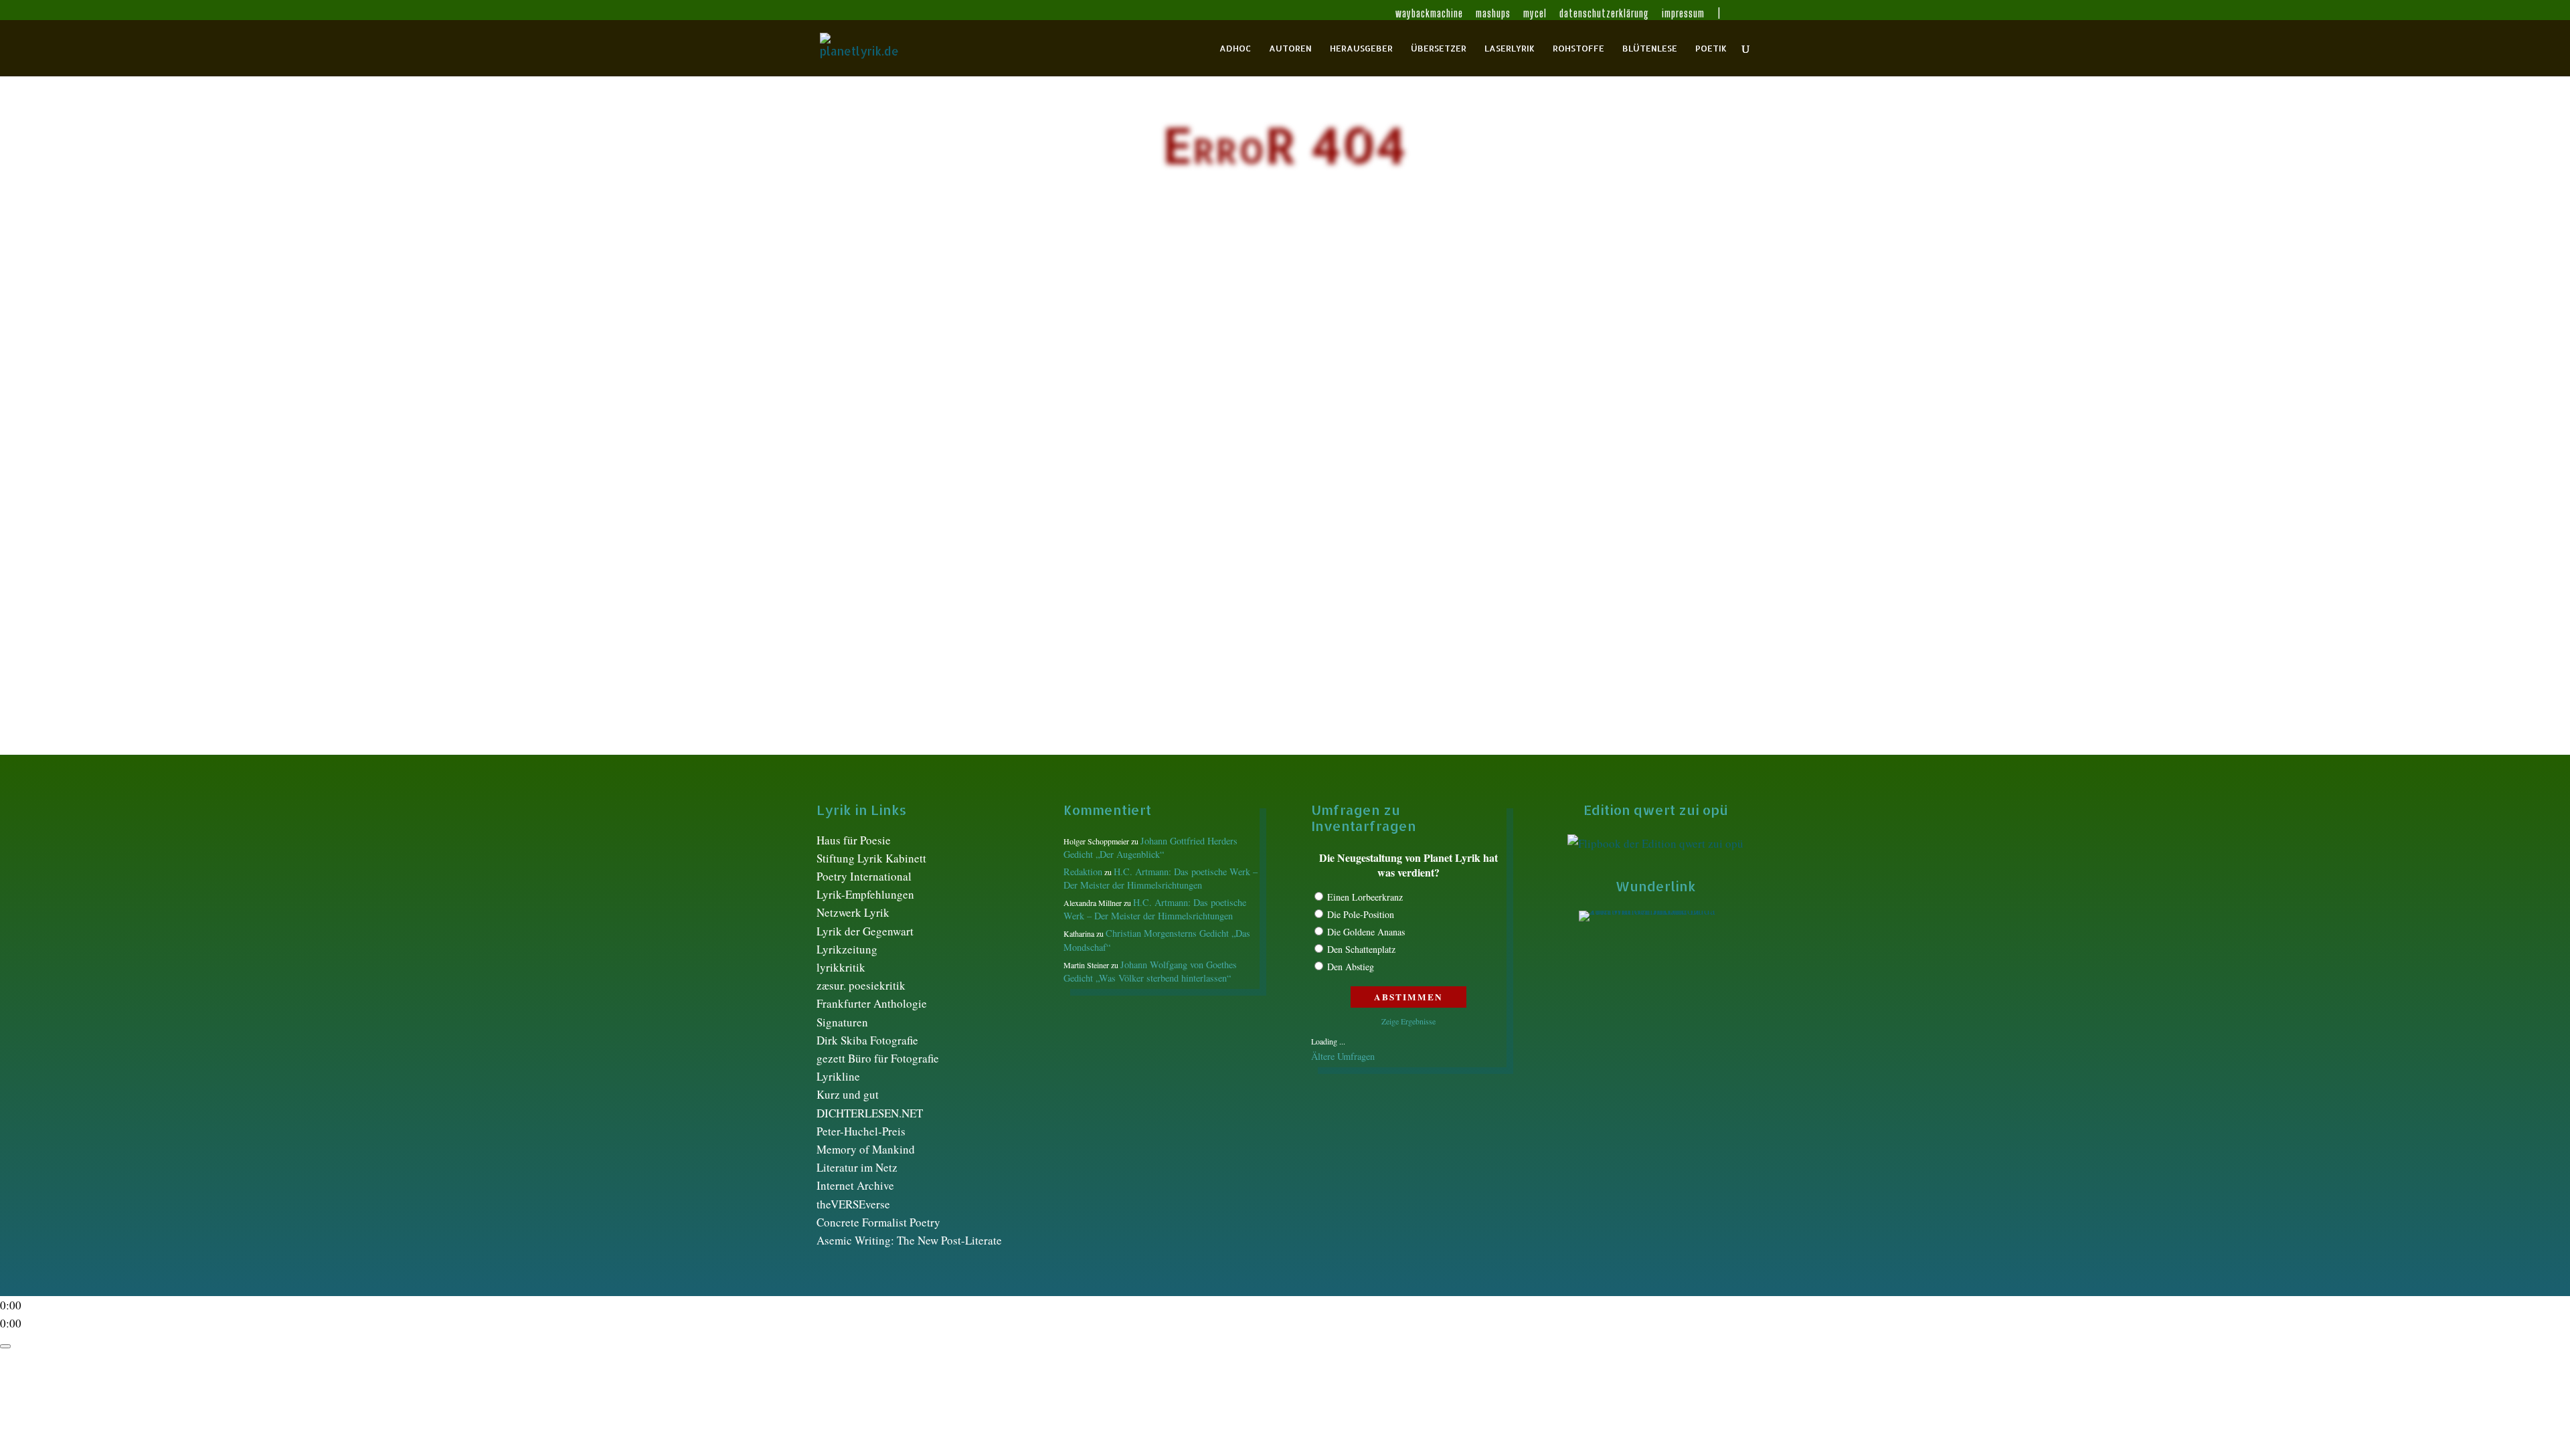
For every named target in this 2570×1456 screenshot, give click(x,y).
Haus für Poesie (854, 840)
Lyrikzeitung (847, 949)
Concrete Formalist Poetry (878, 1222)
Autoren (1290, 49)
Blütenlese (1650, 49)
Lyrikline (838, 1076)
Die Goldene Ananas (1366, 932)
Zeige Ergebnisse (1408, 1021)
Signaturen (842, 1022)
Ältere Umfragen (1343, 1056)
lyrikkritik (841, 967)
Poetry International (864, 876)
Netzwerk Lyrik (853, 912)
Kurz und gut (848, 1094)
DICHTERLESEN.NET (870, 1113)
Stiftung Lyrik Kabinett (871, 858)
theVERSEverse (853, 1204)
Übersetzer (1439, 49)
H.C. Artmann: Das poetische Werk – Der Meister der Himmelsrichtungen (1161, 878)
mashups (1493, 14)
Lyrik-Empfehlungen (865, 894)
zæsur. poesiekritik (861, 985)
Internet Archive (855, 1185)
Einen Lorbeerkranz (1365, 897)
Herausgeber (1361, 49)
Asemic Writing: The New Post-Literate (909, 1240)
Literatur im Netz (857, 1167)
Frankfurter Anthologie (872, 1003)
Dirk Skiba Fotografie (867, 1040)
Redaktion (1083, 872)
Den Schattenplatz (1361, 949)
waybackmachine (1429, 14)
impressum (1683, 14)
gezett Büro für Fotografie (878, 1058)
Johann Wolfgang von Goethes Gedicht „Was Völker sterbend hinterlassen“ (1150, 971)
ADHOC (1235, 49)
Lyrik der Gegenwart (865, 931)
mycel (1535, 14)
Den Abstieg (1351, 967)
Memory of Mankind (866, 1149)
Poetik (1711, 49)
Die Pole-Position (1361, 914)
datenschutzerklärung (1604, 14)
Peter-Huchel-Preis (861, 1131)
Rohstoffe (1578, 49)
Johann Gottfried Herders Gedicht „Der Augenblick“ (1150, 847)
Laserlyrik (1510, 49)
